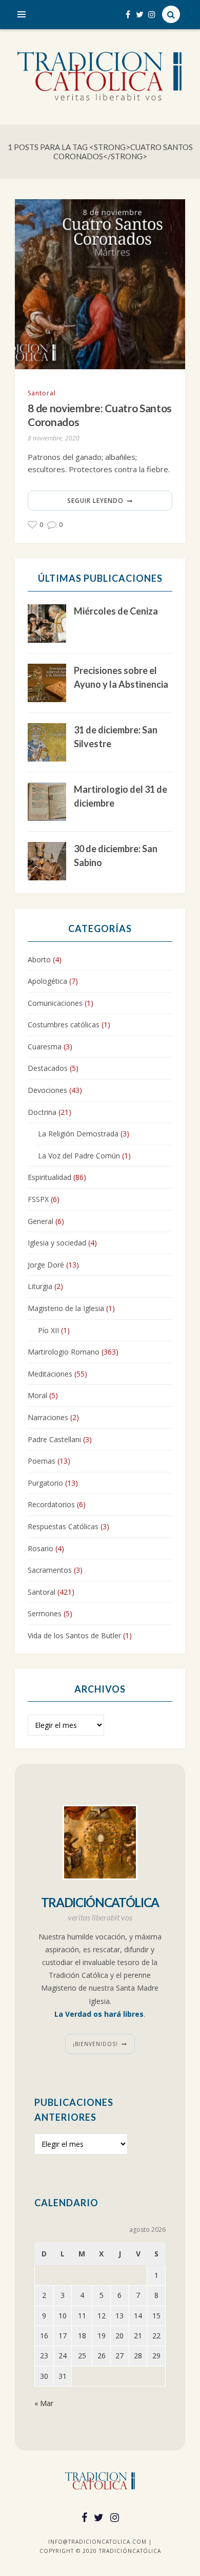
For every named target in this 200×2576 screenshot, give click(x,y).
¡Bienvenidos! (95, 2044)
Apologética (47, 981)
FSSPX (38, 1199)
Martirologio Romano (64, 1352)
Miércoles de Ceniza (116, 611)
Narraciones (48, 1417)
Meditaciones (50, 1374)
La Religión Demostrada (78, 1134)
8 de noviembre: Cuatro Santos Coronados (100, 415)
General (41, 1221)
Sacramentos (50, 1570)
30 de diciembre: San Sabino (116, 856)
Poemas (42, 1461)
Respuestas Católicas (63, 1526)
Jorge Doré (46, 1265)
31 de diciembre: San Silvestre (116, 737)
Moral (37, 1395)
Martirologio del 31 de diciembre (121, 796)
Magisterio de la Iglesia (66, 1308)
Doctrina (42, 1112)
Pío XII (48, 1330)
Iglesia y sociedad (57, 1243)
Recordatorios (51, 1504)
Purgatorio (45, 1483)
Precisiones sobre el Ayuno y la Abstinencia (121, 677)
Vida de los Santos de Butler (74, 1635)
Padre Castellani (54, 1439)
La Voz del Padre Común (79, 1156)
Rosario (41, 1548)
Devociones (47, 1090)
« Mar (44, 2403)
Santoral (42, 393)
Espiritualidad (49, 1177)
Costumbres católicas (64, 1025)
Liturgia (40, 1286)
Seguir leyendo (95, 501)
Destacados (48, 1068)
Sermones (45, 1613)
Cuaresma (45, 1047)
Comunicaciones (55, 1003)
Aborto (39, 959)
